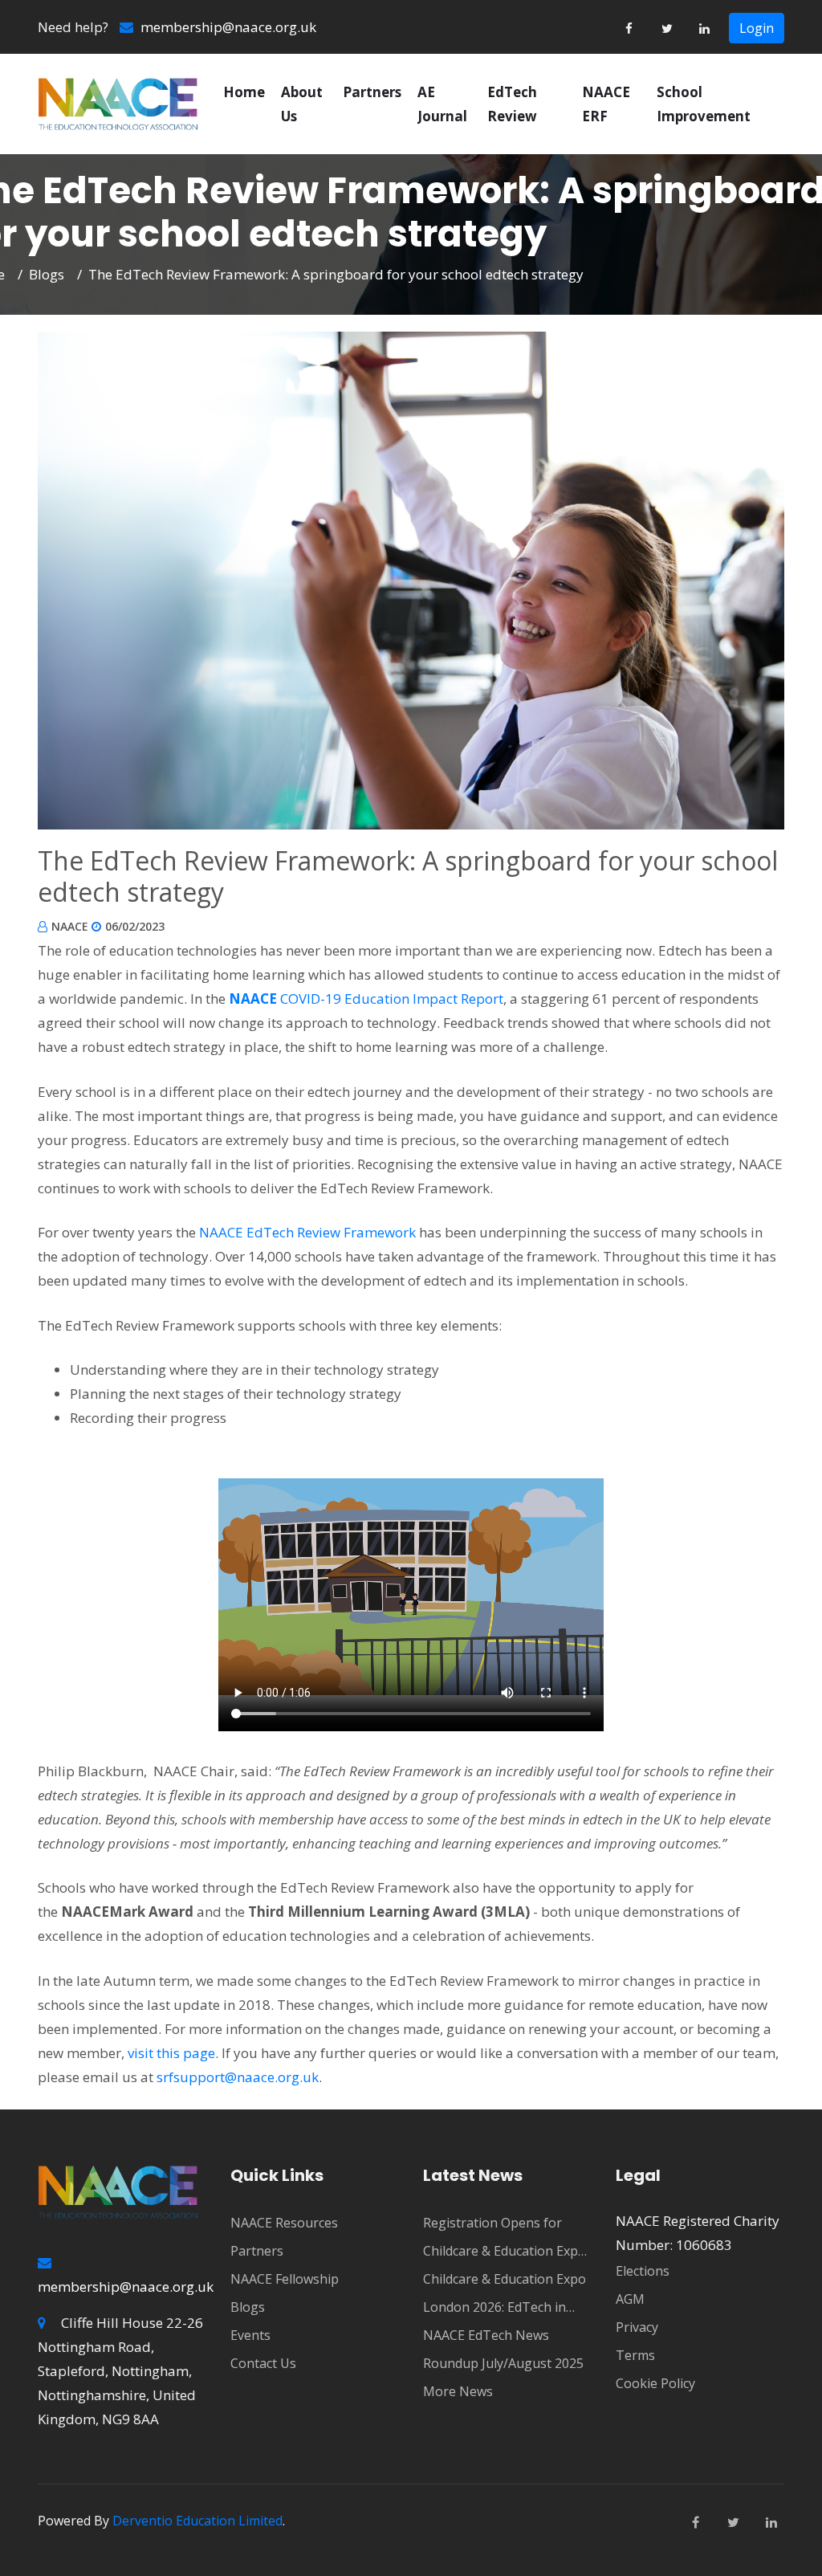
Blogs (47, 274)
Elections (643, 2271)
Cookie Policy (655, 2383)
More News (458, 2391)
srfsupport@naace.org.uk (238, 2077)
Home (244, 92)
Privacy (637, 2327)
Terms (635, 2355)
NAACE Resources (284, 2223)
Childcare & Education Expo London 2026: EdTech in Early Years (505, 2296)
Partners (372, 92)
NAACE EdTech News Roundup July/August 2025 (503, 2349)
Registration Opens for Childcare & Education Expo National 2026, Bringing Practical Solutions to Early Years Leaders (505, 2240)
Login (757, 28)
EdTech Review (512, 104)
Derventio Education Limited (197, 2521)
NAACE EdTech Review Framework (307, 1232)
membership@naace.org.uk (227, 27)
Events (250, 2335)
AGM (630, 2299)
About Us (302, 104)
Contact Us (263, 2363)
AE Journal (442, 104)
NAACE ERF (606, 104)
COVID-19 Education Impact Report (366, 999)
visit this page (171, 2053)
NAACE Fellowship (285, 2279)
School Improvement (704, 104)
